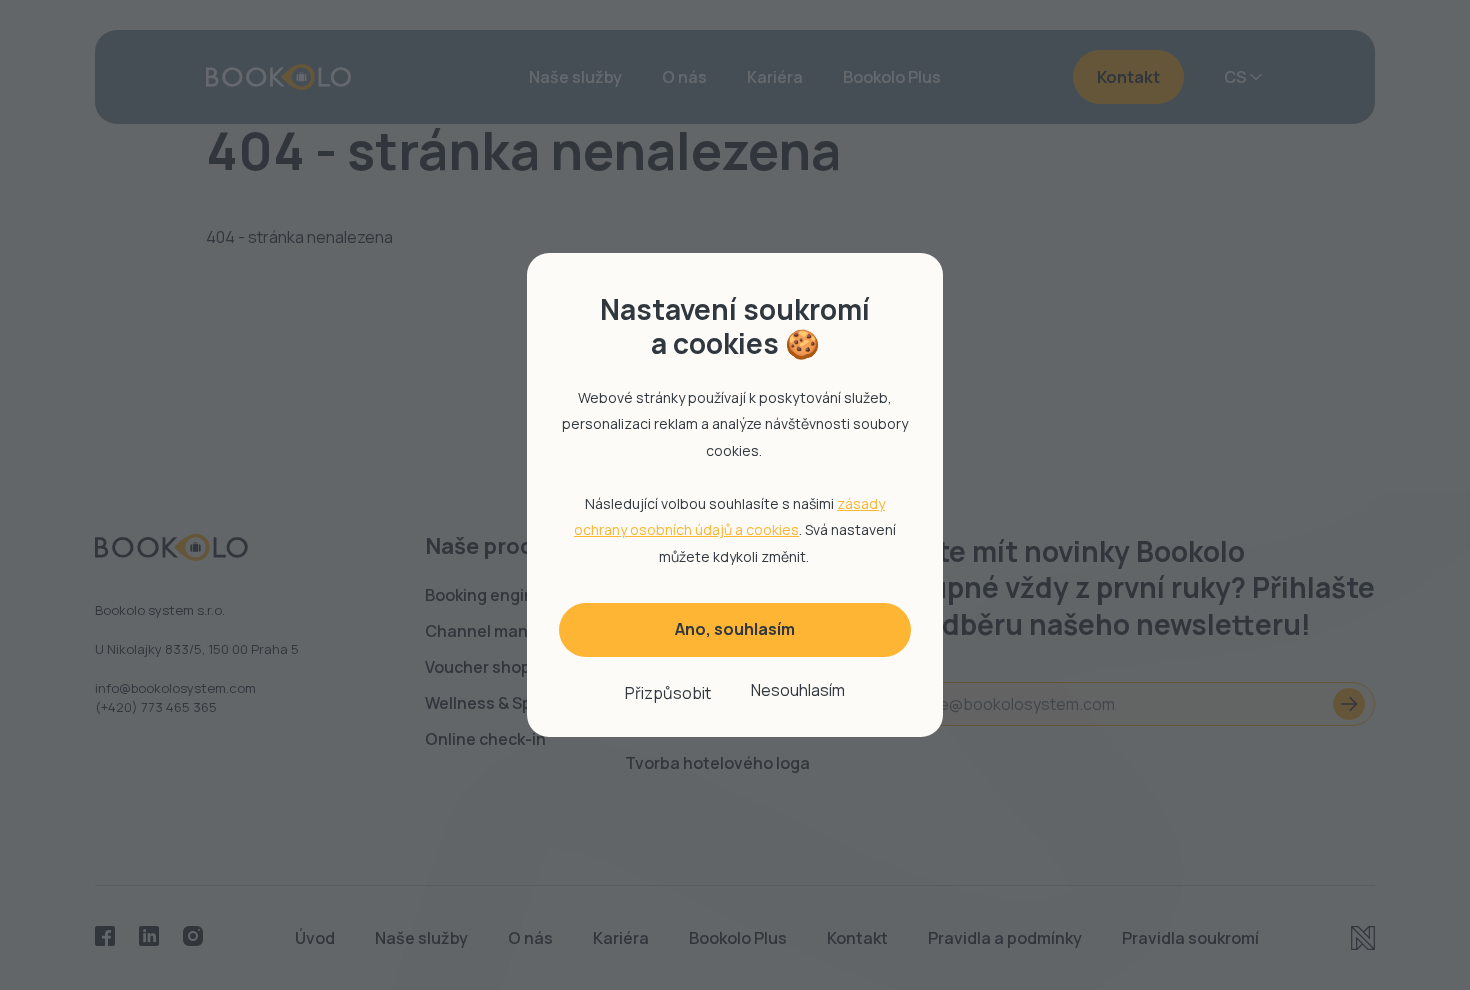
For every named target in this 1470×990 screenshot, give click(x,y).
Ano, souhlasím (735, 629)
